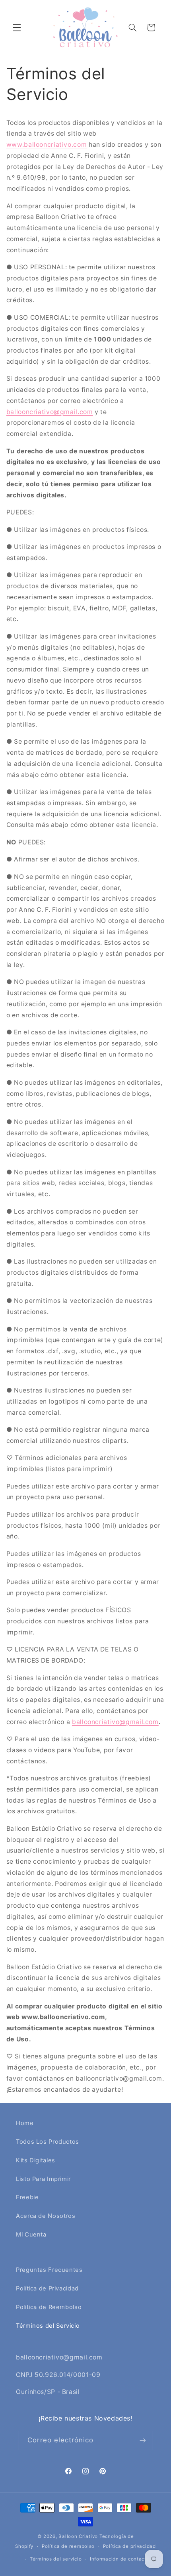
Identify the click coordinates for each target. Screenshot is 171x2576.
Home (25, 2123)
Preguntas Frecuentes (49, 2270)
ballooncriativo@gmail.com (50, 412)
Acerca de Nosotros (46, 2216)
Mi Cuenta (31, 2235)
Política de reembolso (68, 2546)
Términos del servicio (56, 2559)
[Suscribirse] (142, 2441)
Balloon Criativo (78, 2536)
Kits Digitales (36, 2160)
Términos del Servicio (48, 2326)
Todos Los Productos (48, 2142)
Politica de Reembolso (49, 2307)
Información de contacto (120, 2559)
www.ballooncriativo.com (47, 145)
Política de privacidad (129, 2546)
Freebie (27, 2197)
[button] (17, 27)
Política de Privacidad (47, 2288)
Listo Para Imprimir (43, 2179)
